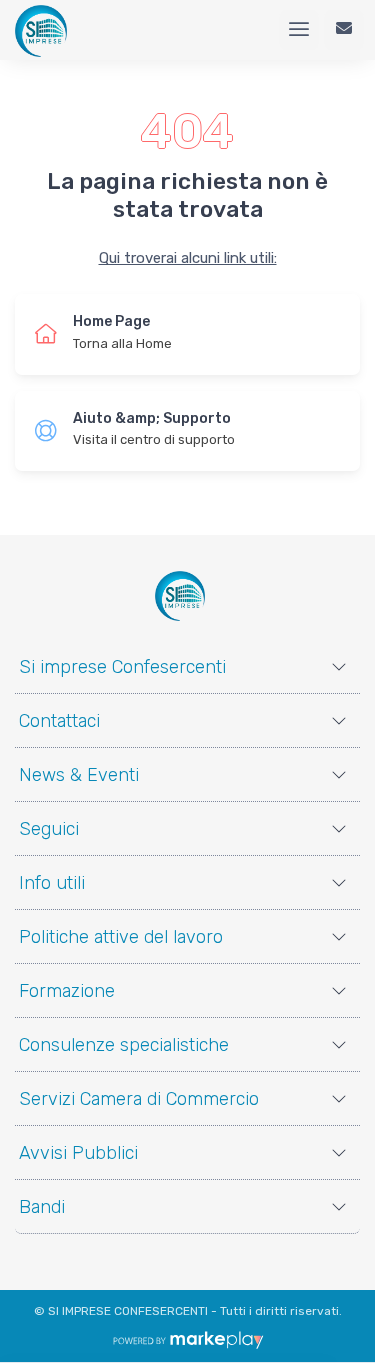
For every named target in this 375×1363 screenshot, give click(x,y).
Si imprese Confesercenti (122, 667)
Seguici (49, 829)
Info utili (52, 883)
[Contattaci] (344, 30)
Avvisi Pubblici (78, 1153)
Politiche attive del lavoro (121, 937)
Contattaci (59, 721)
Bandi (42, 1207)
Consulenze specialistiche (124, 1045)
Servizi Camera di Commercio (139, 1099)
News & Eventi (79, 775)
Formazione (67, 991)
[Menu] (299, 30)
